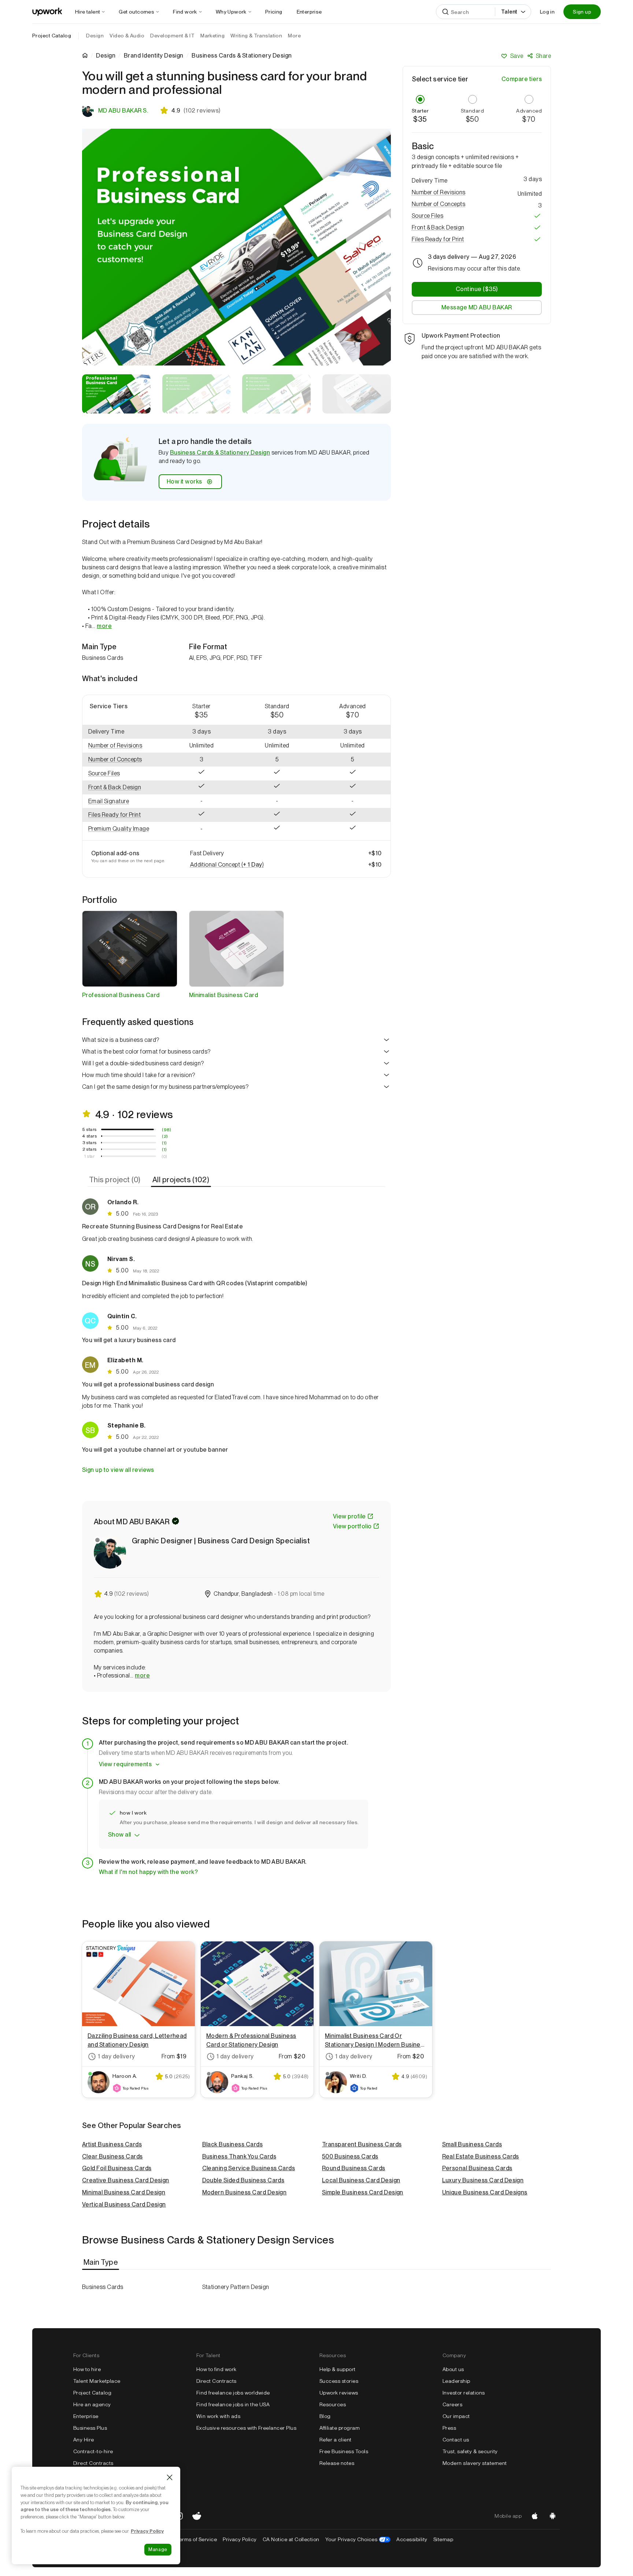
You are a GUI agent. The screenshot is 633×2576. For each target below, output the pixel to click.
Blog (325, 2416)
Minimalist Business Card (224, 995)
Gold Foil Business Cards (117, 2168)
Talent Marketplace (97, 2381)
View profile (349, 1516)
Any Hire (84, 2440)
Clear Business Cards (112, 2156)
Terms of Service (197, 2539)
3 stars (90, 1143)
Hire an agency (92, 2404)
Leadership (456, 2381)
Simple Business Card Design (363, 2192)
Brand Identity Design (154, 56)
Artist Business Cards (112, 2144)
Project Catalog (52, 36)
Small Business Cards (472, 2144)
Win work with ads (218, 2416)
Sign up (582, 12)
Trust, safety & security (470, 2451)
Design (106, 56)
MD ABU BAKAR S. (123, 111)
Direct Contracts (93, 2463)
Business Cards (103, 2287)
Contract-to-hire (93, 2451)
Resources (333, 2404)
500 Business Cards (350, 2156)
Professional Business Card (121, 995)
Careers (452, 2404)
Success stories (339, 2381)
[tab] (116, 1180)
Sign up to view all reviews (118, 1470)
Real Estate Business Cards (481, 2156)
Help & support (338, 2369)
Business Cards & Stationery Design (220, 453)
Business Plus (90, 2428)
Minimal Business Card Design (124, 2192)
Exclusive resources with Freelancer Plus (246, 2428)
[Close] (170, 2477)
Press (449, 2428)
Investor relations (464, 2393)
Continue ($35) (477, 289)
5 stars (90, 1129)
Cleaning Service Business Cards (249, 2168)
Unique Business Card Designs (485, 2192)
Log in (547, 12)
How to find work (216, 2369)
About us (453, 2369)
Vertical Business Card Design (124, 2204)
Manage (158, 2549)
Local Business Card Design (361, 2180)
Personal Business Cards (477, 2168)
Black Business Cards (233, 2144)
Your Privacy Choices (358, 2539)
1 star (89, 1156)
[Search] (445, 12)
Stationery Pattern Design (236, 2287)
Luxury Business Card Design (483, 2180)
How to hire (87, 2369)
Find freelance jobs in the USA (233, 2404)
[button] (123, 746)
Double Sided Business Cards (243, 2180)
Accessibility (412, 2539)
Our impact (456, 2416)
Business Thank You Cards (239, 2156)
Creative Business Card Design (126, 2180)
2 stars (90, 1149)
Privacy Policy (240, 2539)
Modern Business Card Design (245, 2192)
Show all (120, 1835)
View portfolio (352, 1526)
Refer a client (336, 2440)
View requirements (125, 1764)
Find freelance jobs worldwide (233, 2393)
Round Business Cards (354, 2168)
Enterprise (86, 2416)
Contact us (456, 2440)
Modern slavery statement (475, 2463)
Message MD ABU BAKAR (477, 307)
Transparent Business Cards (362, 2144)
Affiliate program (340, 2428)
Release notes (337, 2463)
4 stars (89, 1136)
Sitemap (443, 2539)
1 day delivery (116, 2056)
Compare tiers (522, 79)
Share (543, 56)
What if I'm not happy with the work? (148, 1872)
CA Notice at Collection (291, 2539)
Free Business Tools (344, 2451)
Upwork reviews (339, 2393)
